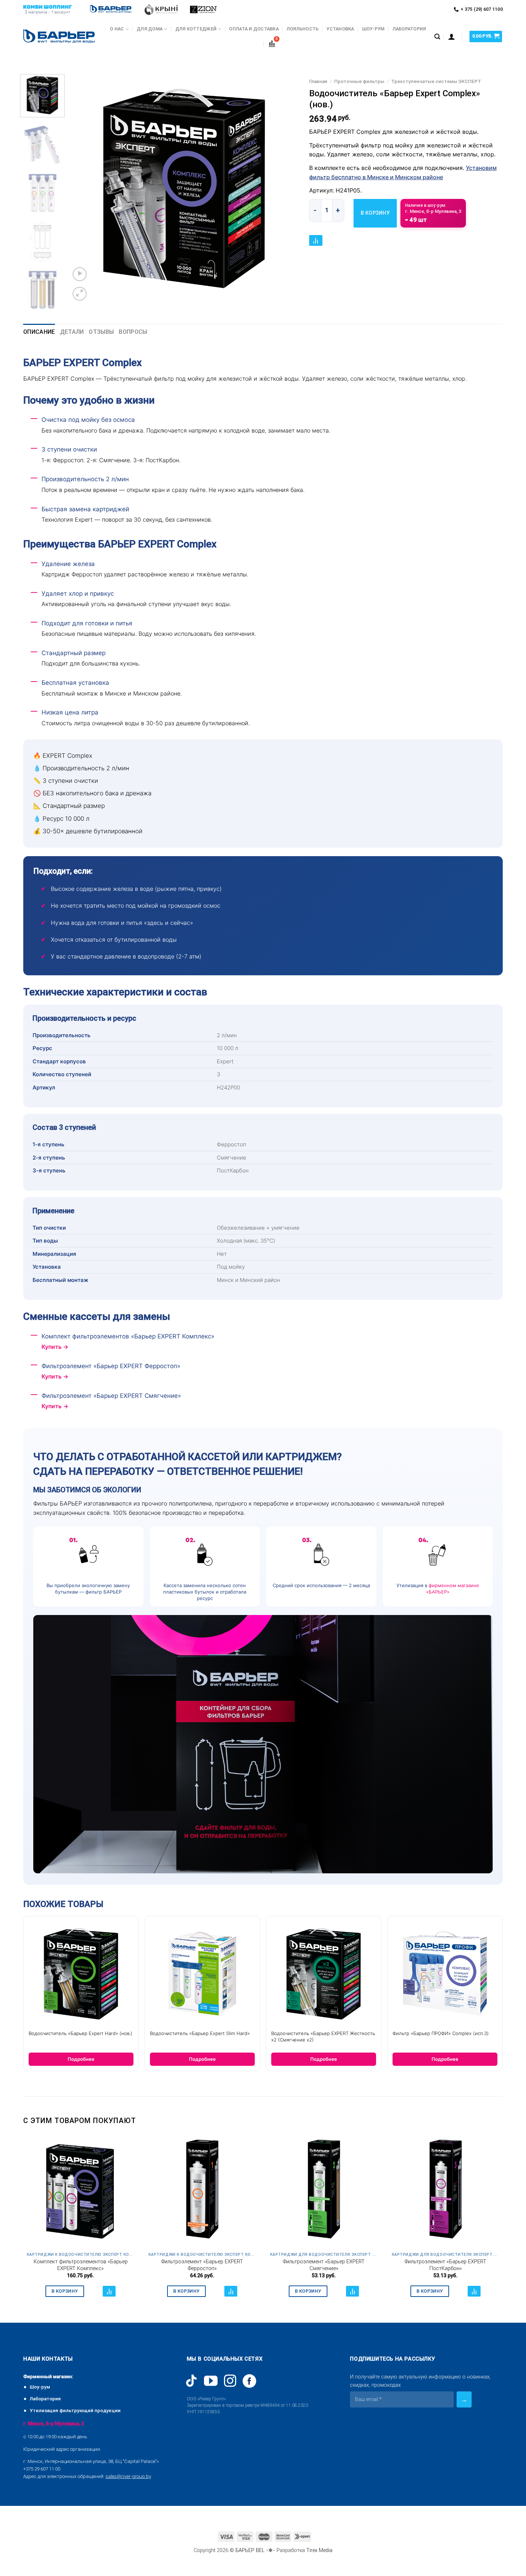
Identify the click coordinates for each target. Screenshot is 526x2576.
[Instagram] (230, 2381)
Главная (318, 81)
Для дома (150, 29)
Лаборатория (409, 29)
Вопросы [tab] (133, 332)
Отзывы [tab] (101, 332)
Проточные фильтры (359, 81)
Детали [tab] (72, 332)
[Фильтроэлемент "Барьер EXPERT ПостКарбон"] (445, 2191)
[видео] (80, 274)
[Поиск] (437, 37)
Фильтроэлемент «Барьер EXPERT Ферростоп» (202, 2265)
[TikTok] (191, 2381)
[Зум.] (80, 294)
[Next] (285, 189)
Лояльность (303, 29)
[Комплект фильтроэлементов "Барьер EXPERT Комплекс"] (81, 2191)
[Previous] (84, 189)
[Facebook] (249, 2381)
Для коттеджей (196, 29)
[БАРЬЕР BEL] (59, 37)
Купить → (55, 1347)
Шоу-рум (373, 29)
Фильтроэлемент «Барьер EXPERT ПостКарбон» (445, 2265)
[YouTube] (211, 2381)
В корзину (375, 213)
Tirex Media (319, 2550)
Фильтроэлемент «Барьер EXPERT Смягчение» (324, 2265)
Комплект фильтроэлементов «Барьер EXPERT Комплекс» (81, 2265)
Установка (340, 29)
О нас (117, 29)
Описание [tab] (39, 332)
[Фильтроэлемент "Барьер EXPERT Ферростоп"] (202, 2191)
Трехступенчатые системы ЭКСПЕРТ (436, 81)
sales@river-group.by (128, 2476)
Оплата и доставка (254, 29)
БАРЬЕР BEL (250, 2550)
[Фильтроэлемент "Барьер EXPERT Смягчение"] (324, 2191)
